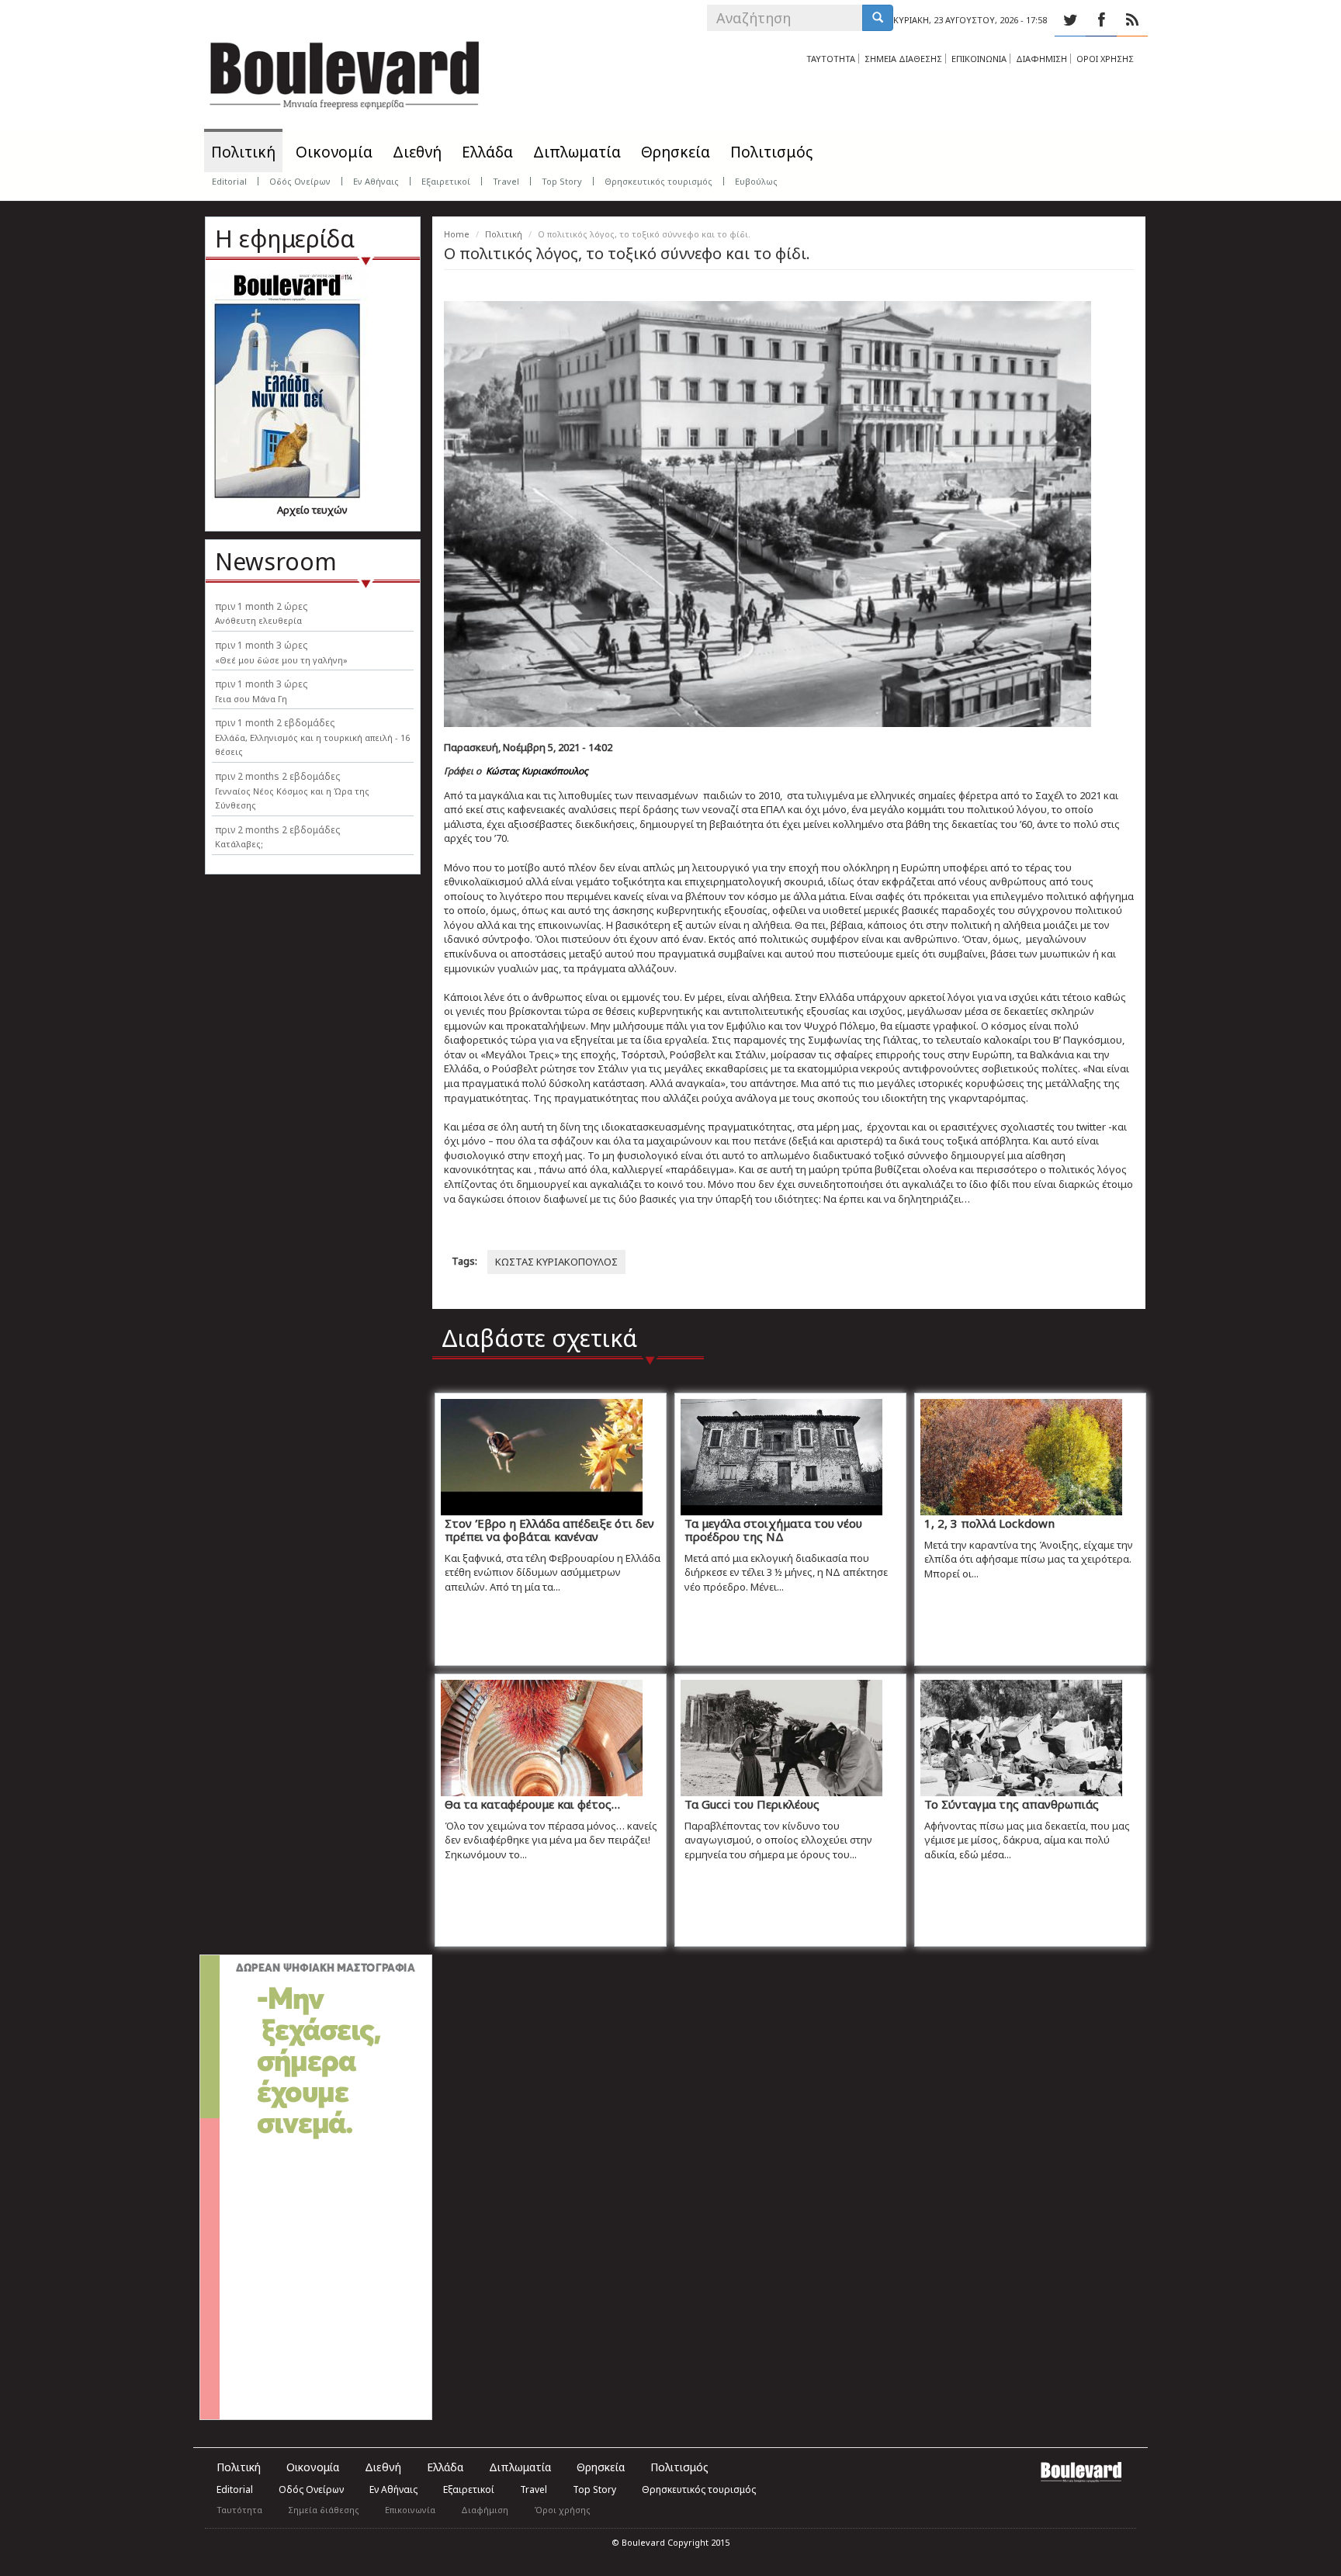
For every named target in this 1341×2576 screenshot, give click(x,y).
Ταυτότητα (239, 2510)
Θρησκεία (676, 152)
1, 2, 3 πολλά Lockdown (989, 1523)
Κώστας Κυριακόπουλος (537, 771)
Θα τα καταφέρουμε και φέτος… (532, 1804)
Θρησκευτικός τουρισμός (658, 181)
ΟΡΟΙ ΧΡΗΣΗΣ (1105, 59)
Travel (506, 181)
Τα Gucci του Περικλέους (752, 1804)
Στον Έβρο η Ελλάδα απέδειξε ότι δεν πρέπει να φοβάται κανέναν (549, 1530)
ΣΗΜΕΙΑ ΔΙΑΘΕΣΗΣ (903, 59)
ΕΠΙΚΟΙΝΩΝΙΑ (979, 59)
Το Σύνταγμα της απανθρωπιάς (1012, 1804)
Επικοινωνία (410, 2510)
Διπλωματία (577, 152)
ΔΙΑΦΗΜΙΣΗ (1041, 59)
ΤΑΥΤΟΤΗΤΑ (831, 59)
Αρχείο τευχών (312, 510)
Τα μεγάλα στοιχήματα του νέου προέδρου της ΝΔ (773, 1530)
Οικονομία (334, 152)
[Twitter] (1070, 20)
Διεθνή (417, 152)
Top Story (562, 181)
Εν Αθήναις (376, 181)
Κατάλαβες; (239, 844)
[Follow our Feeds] (1132, 20)
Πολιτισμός (771, 152)
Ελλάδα (487, 152)
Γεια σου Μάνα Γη (251, 699)
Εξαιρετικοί (446, 181)
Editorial (229, 181)
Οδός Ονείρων (300, 181)
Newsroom (276, 561)
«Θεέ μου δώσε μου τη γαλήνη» (281, 660)
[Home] (345, 70)
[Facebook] (1101, 20)
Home (457, 234)
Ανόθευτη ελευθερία (258, 620)
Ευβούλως (756, 181)
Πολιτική (243, 152)
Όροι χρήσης (562, 2510)
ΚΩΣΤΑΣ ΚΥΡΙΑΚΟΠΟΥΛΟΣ (556, 1262)
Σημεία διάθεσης (324, 2510)
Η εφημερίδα (285, 239)
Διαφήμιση (485, 2510)
